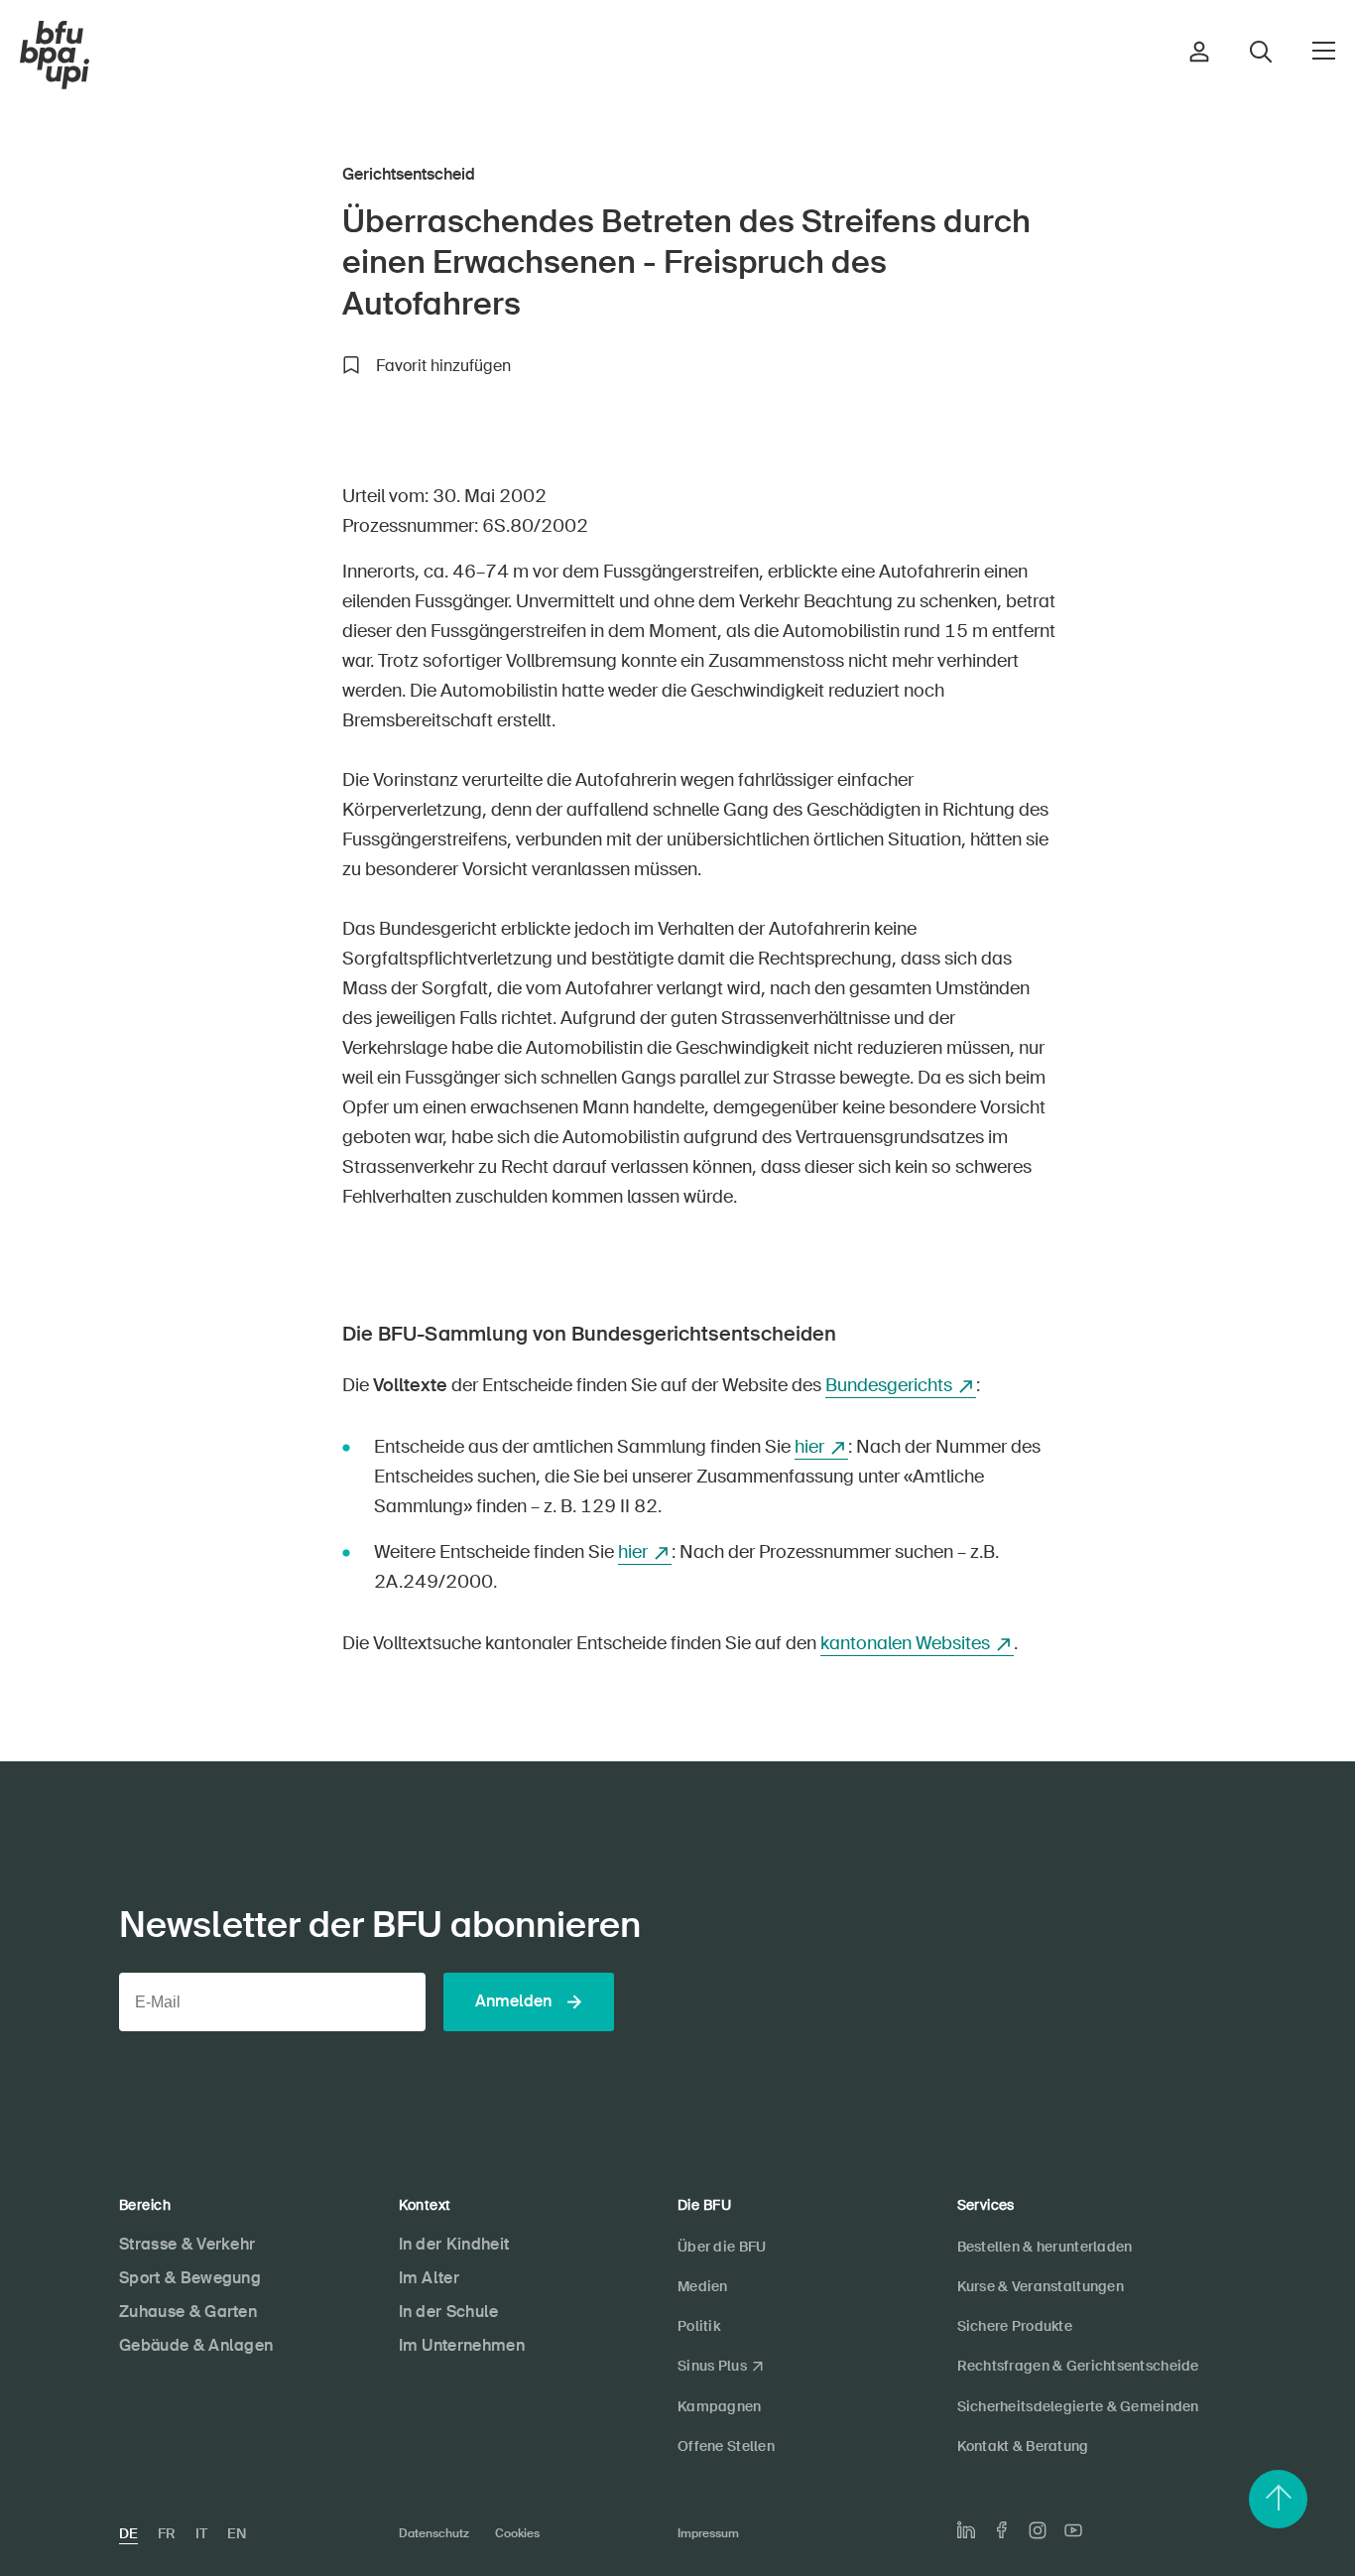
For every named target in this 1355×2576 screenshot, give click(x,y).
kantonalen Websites (905, 1643)
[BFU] (55, 56)
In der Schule (449, 2312)
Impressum (708, 2533)
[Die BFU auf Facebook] (1002, 2530)
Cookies (517, 2533)
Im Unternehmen (462, 2345)
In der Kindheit (454, 2244)
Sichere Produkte (1015, 2326)
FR (167, 2533)
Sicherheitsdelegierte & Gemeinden (1078, 2406)
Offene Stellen (726, 2446)
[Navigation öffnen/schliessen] (1324, 51)
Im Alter (430, 2278)
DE (128, 2533)
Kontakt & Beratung (1023, 2446)
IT (201, 2533)
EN (237, 2533)
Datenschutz (434, 2533)
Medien (703, 2286)
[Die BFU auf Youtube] (1073, 2530)
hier (809, 1447)
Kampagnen (720, 2406)
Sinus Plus (712, 2366)
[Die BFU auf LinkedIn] (966, 2530)
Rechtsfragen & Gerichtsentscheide (1078, 2366)
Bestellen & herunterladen (1045, 2247)
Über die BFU (722, 2247)
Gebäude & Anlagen (196, 2345)
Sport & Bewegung (190, 2278)
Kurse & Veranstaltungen (1041, 2286)
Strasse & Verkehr (187, 2244)
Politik (699, 2326)
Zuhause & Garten (188, 2312)
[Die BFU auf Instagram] (1038, 2530)
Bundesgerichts (889, 1385)
